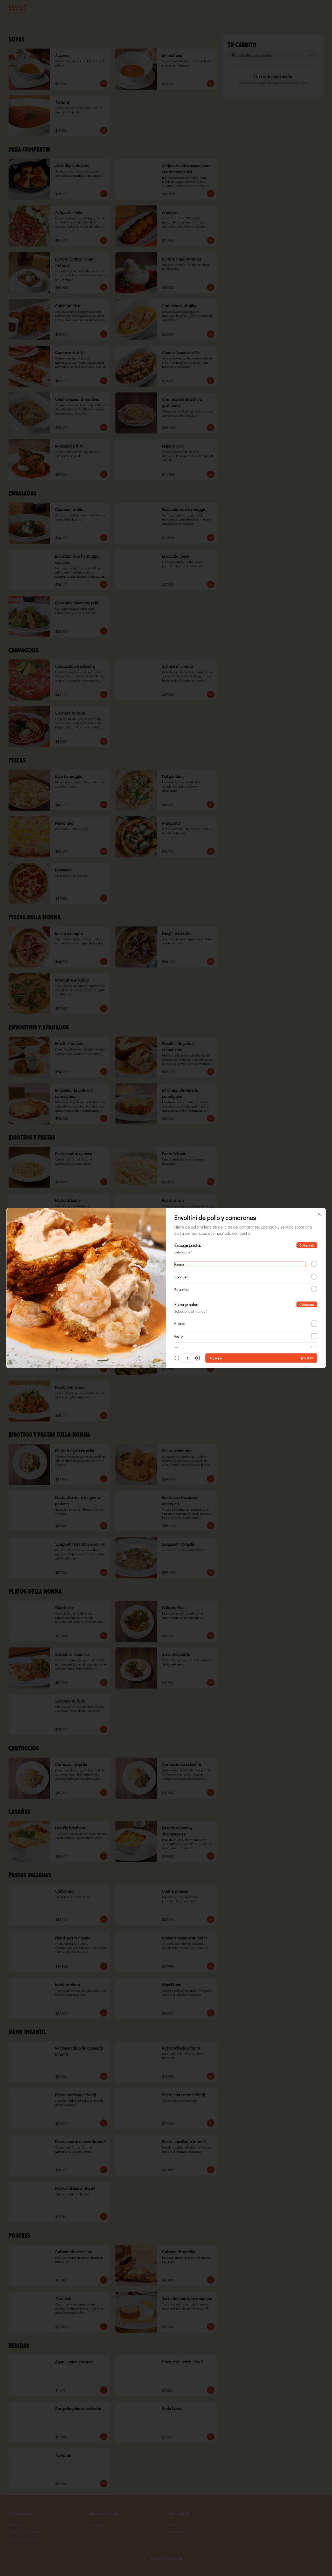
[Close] (319, 1214)
